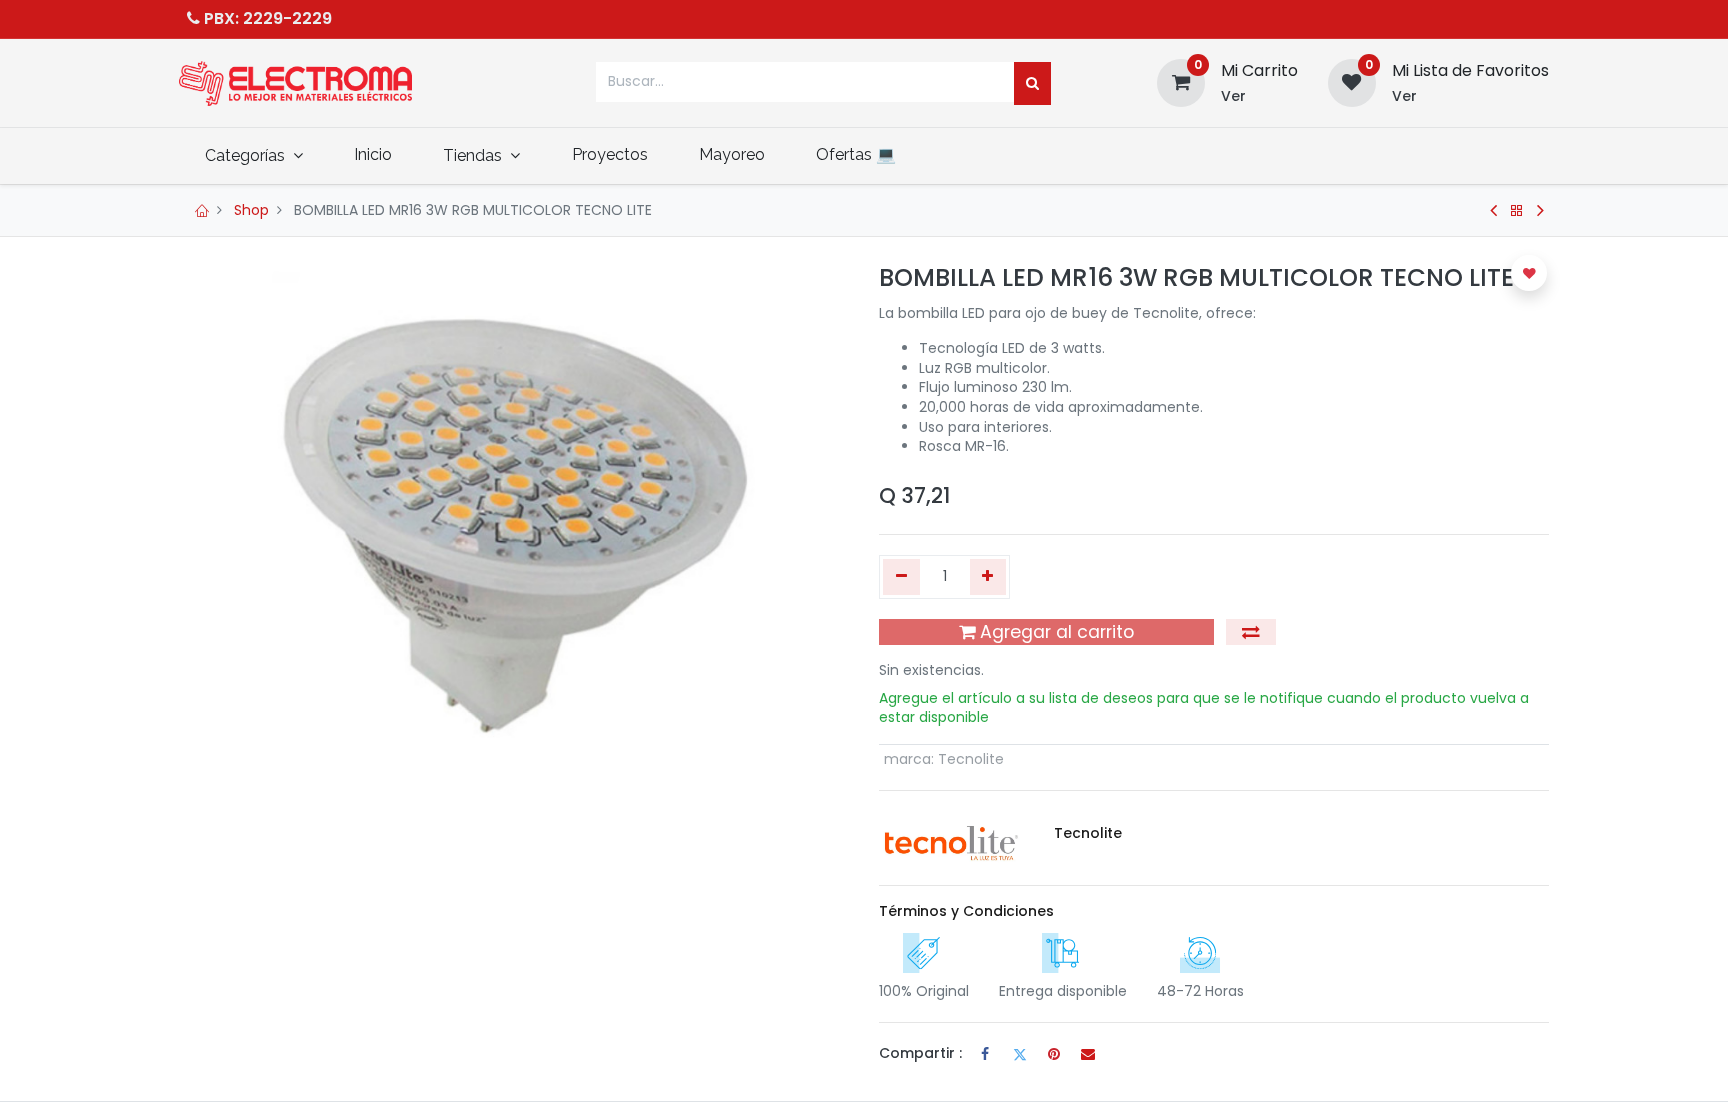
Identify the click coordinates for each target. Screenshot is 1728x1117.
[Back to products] (1517, 211)
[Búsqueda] (1032, 84)
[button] (1251, 632)
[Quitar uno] (901, 577)
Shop (251, 210)
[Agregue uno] (988, 577)
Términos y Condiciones (966, 911)
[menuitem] (372, 155)
